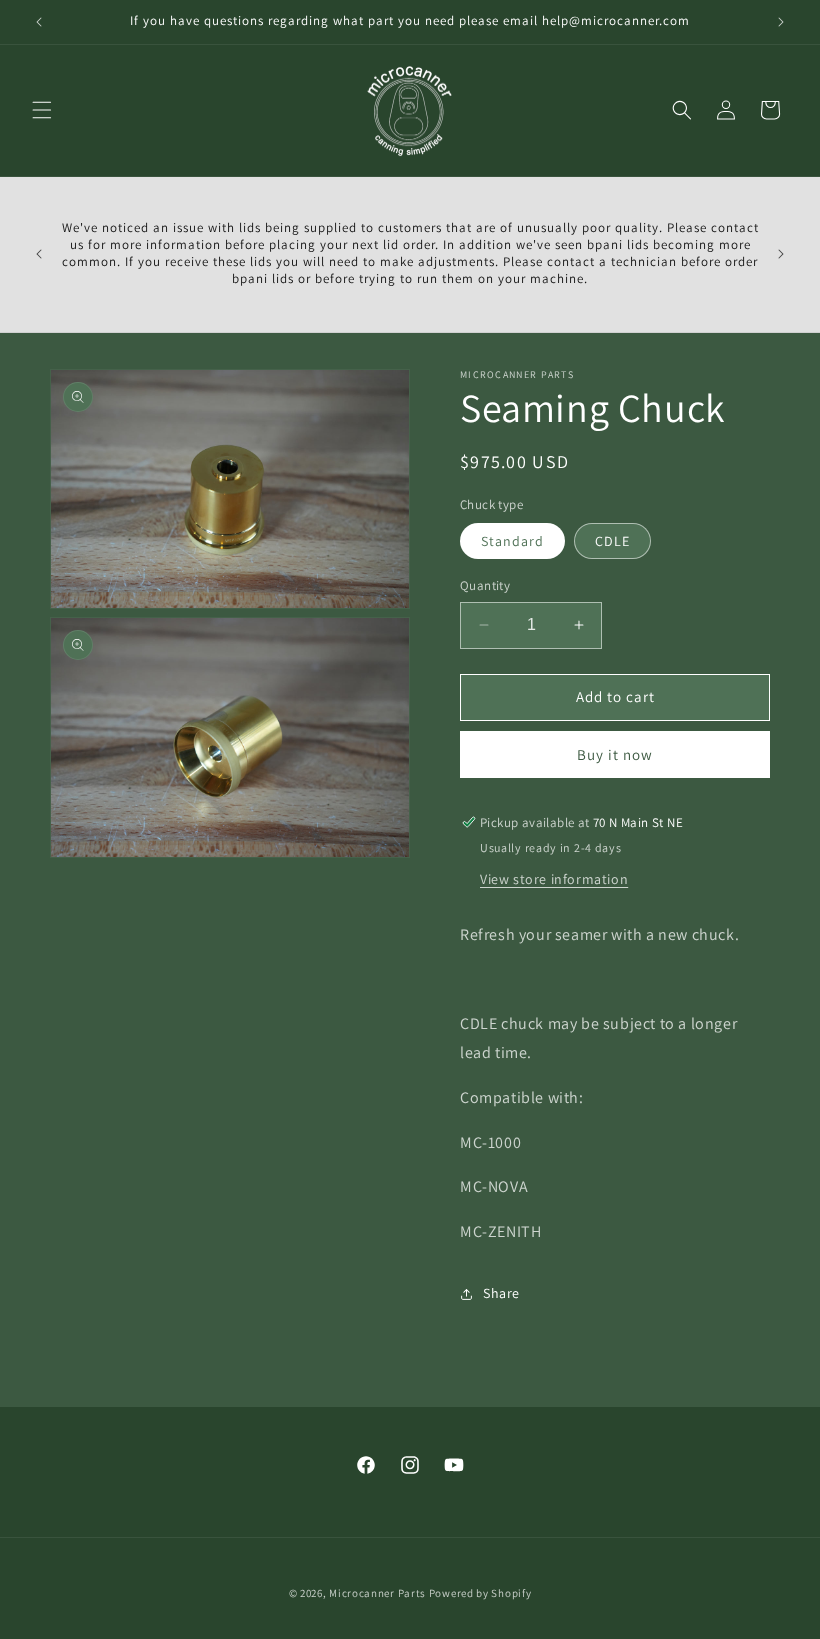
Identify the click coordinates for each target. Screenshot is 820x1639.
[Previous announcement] (39, 22)
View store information (554, 879)
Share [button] (501, 1293)
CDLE (612, 541)
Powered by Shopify (480, 1593)
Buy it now (615, 754)
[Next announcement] (781, 22)
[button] (42, 110)
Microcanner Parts (377, 1593)
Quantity (485, 585)
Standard (512, 541)
